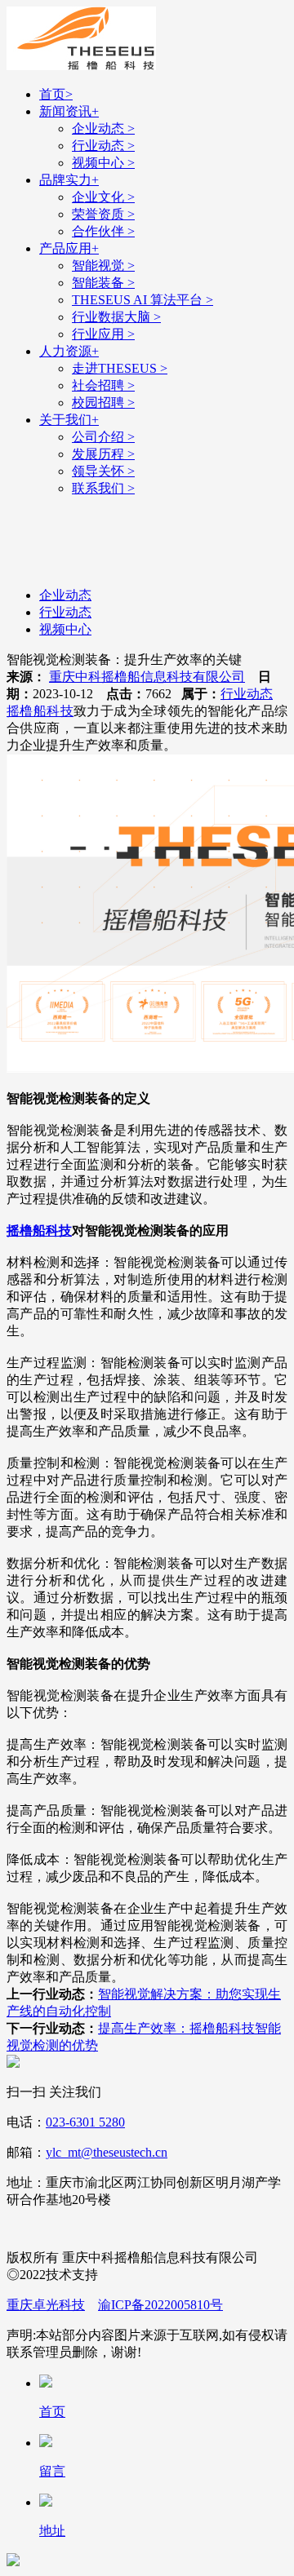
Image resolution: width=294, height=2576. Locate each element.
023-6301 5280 (85, 2122)
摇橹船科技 (40, 711)
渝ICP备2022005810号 (160, 2305)
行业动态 (247, 694)
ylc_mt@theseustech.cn (107, 2152)
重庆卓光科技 (46, 2305)
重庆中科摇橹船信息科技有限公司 (147, 677)
